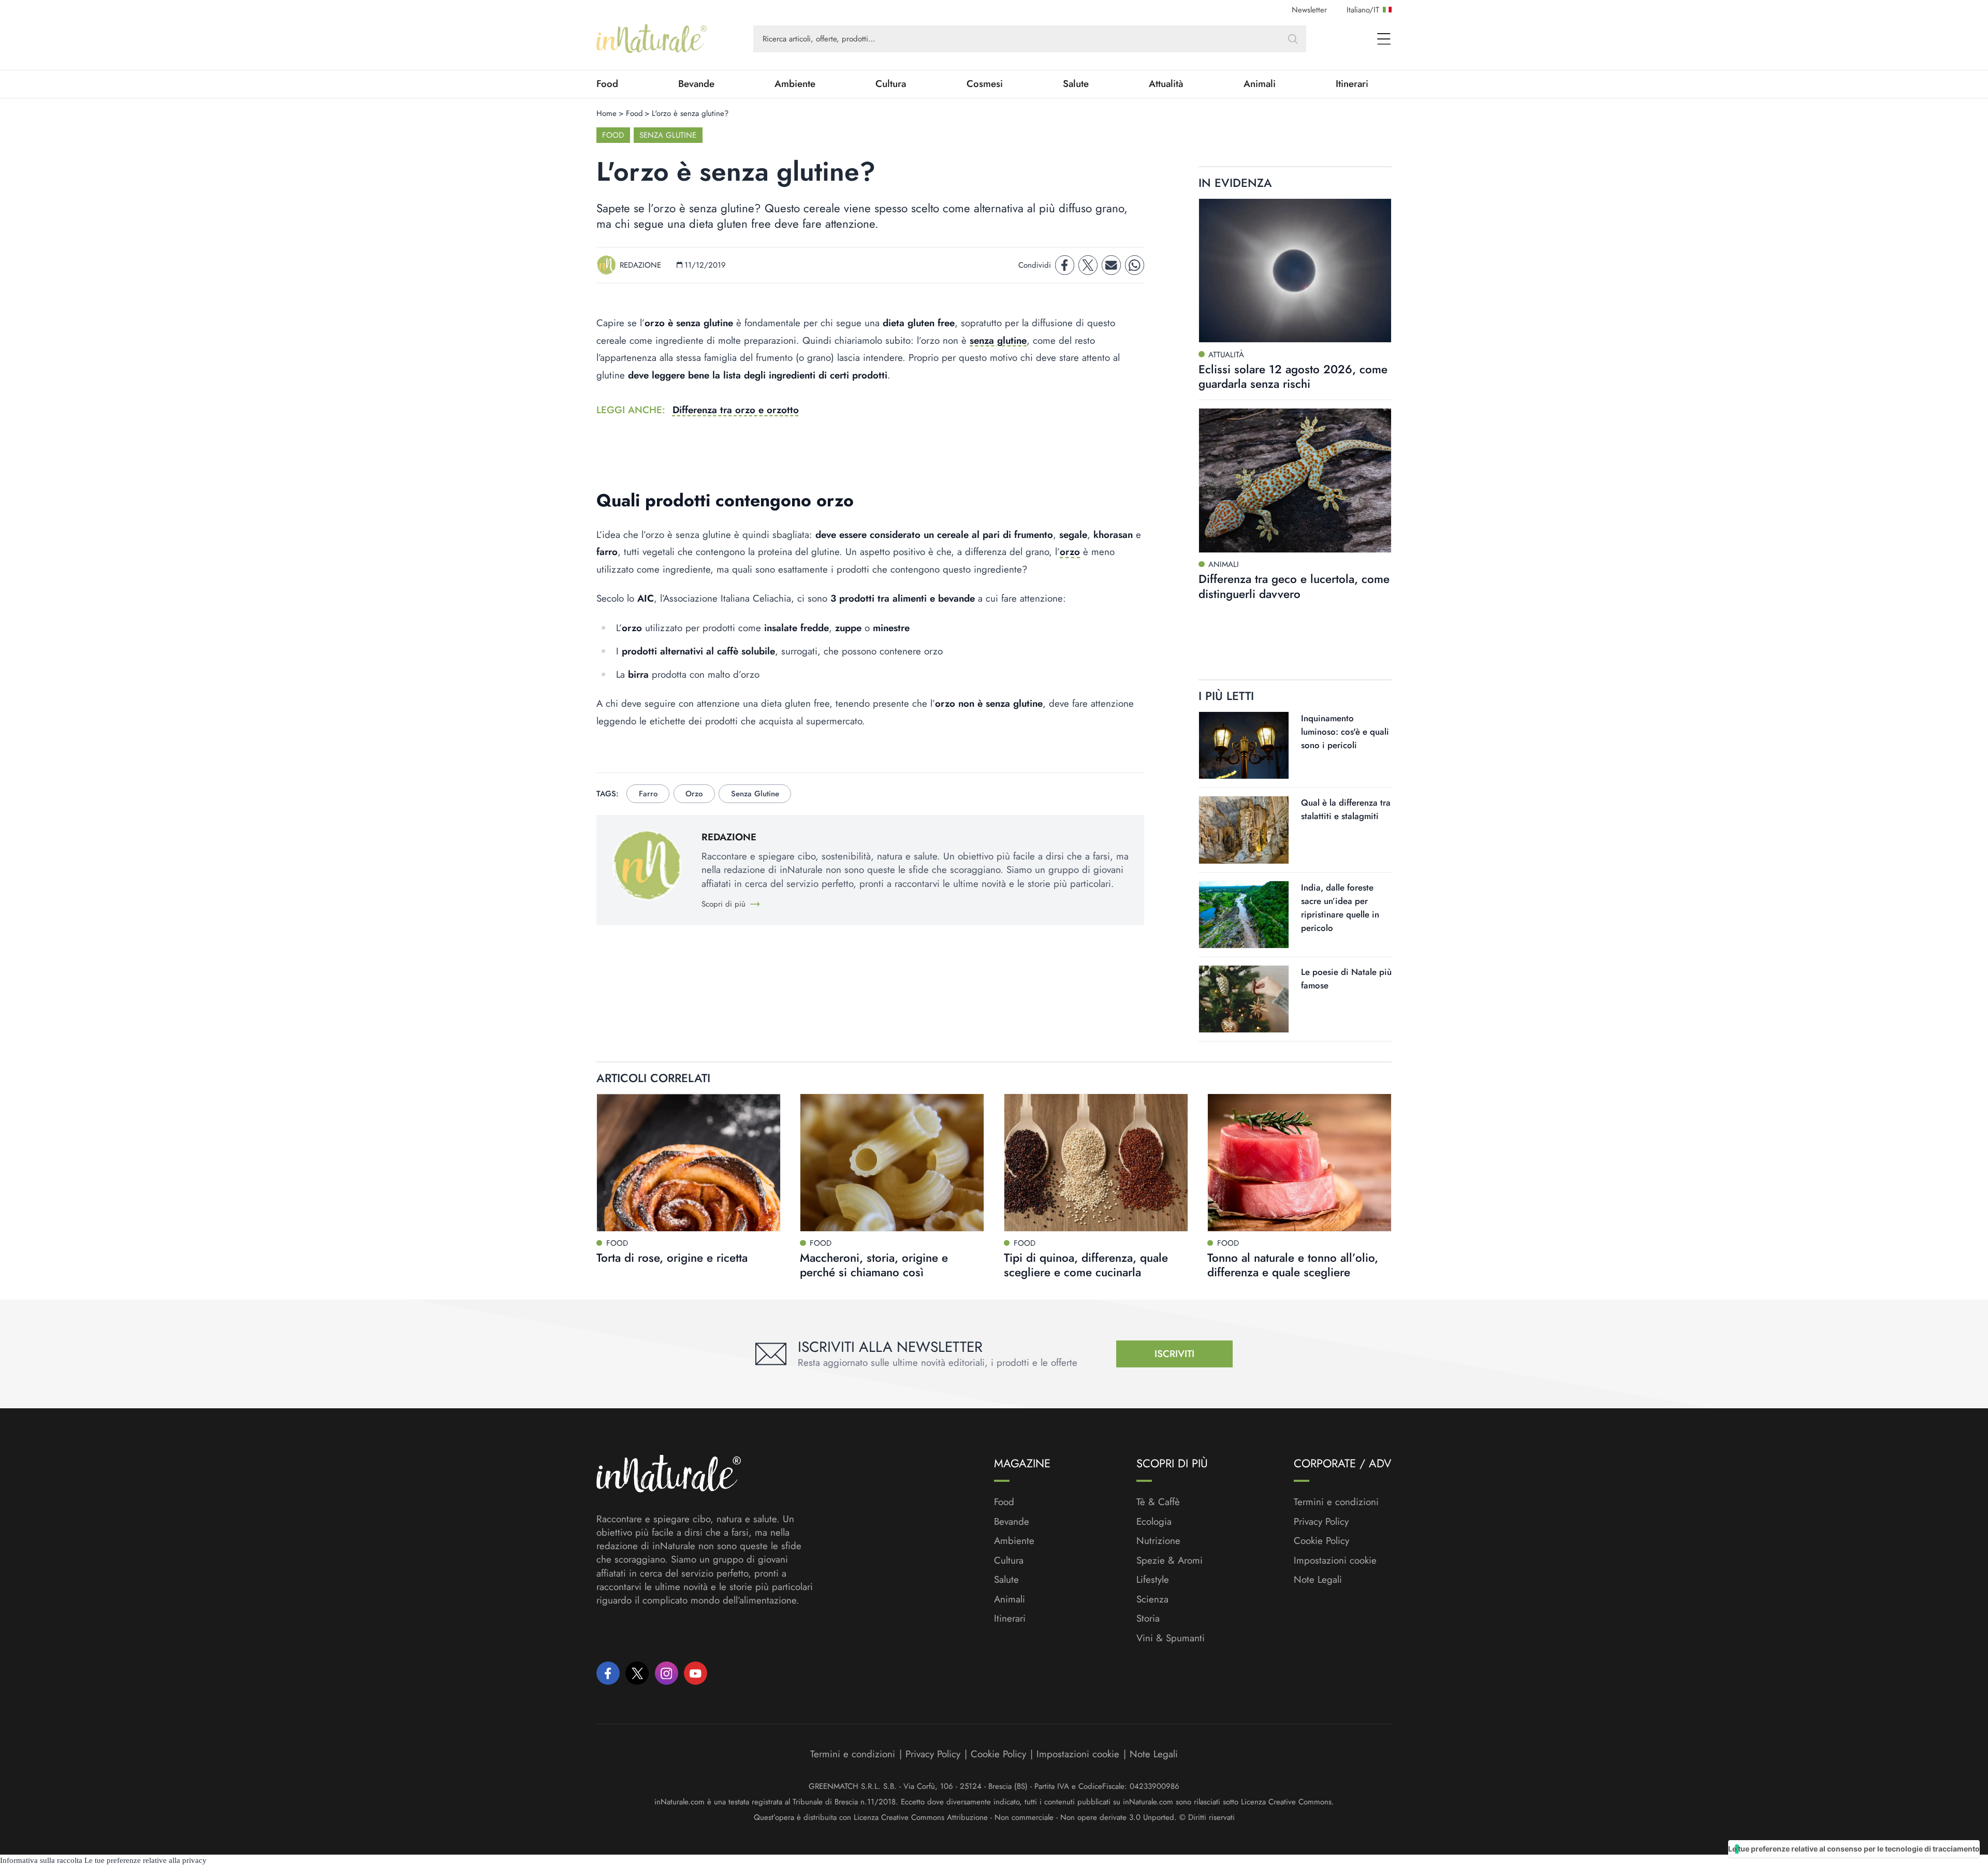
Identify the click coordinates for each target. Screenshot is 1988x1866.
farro (648, 794)
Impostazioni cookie (1335, 1560)
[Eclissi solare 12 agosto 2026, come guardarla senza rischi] (1295, 271)
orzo (1070, 552)
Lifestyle (1153, 1580)
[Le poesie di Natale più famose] (1244, 999)
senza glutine (998, 340)
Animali (1260, 84)
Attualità (1166, 84)
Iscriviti (1174, 1354)
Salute (1076, 84)
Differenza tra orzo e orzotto (736, 410)
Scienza (1152, 1599)
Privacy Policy (1321, 1521)
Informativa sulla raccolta (41, 1860)
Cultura (891, 84)
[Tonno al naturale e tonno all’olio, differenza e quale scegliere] (1299, 1163)
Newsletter (1309, 10)
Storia (1148, 1619)
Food (607, 84)
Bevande (696, 84)
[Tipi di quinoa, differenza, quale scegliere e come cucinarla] (1096, 1163)
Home (606, 113)
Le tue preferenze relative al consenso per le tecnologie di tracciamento (1854, 1849)
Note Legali (1318, 1580)
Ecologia (1154, 1522)
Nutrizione (1158, 1541)
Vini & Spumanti (1171, 1638)
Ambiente (795, 84)
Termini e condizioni (1336, 1502)
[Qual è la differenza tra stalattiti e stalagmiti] (1244, 830)
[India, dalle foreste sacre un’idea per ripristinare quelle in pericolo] (1244, 915)
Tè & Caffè (1158, 1502)
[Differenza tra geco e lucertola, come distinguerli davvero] (1295, 480)
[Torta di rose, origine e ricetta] (689, 1163)
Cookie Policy (1321, 1541)
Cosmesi (985, 84)
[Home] (652, 39)
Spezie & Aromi (1170, 1561)
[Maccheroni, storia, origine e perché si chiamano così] (892, 1163)
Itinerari (1352, 84)
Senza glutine (668, 135)
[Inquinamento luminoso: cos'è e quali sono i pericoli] (1244, 745)
